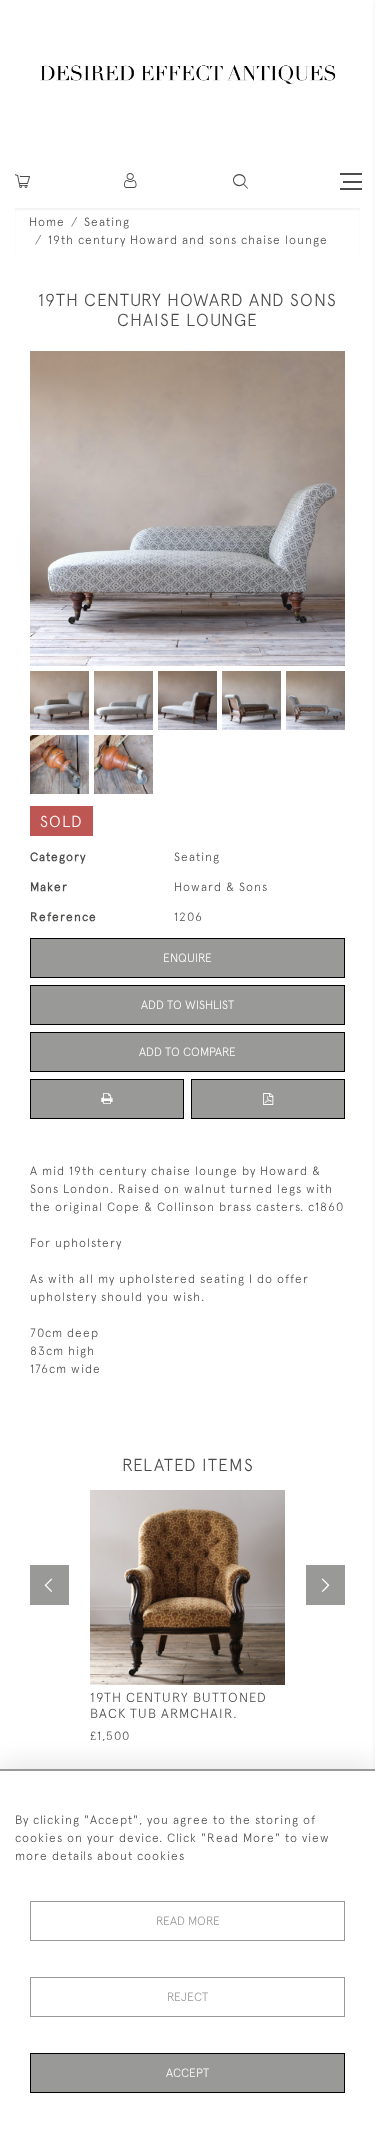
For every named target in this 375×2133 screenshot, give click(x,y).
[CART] (22, 181)
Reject (187, 1997)
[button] (131, 181)
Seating (107, 222)
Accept (187, 2073)
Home (47, 222)
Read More (188, 1921)
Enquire (187, 958)
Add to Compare (187, 1052)
